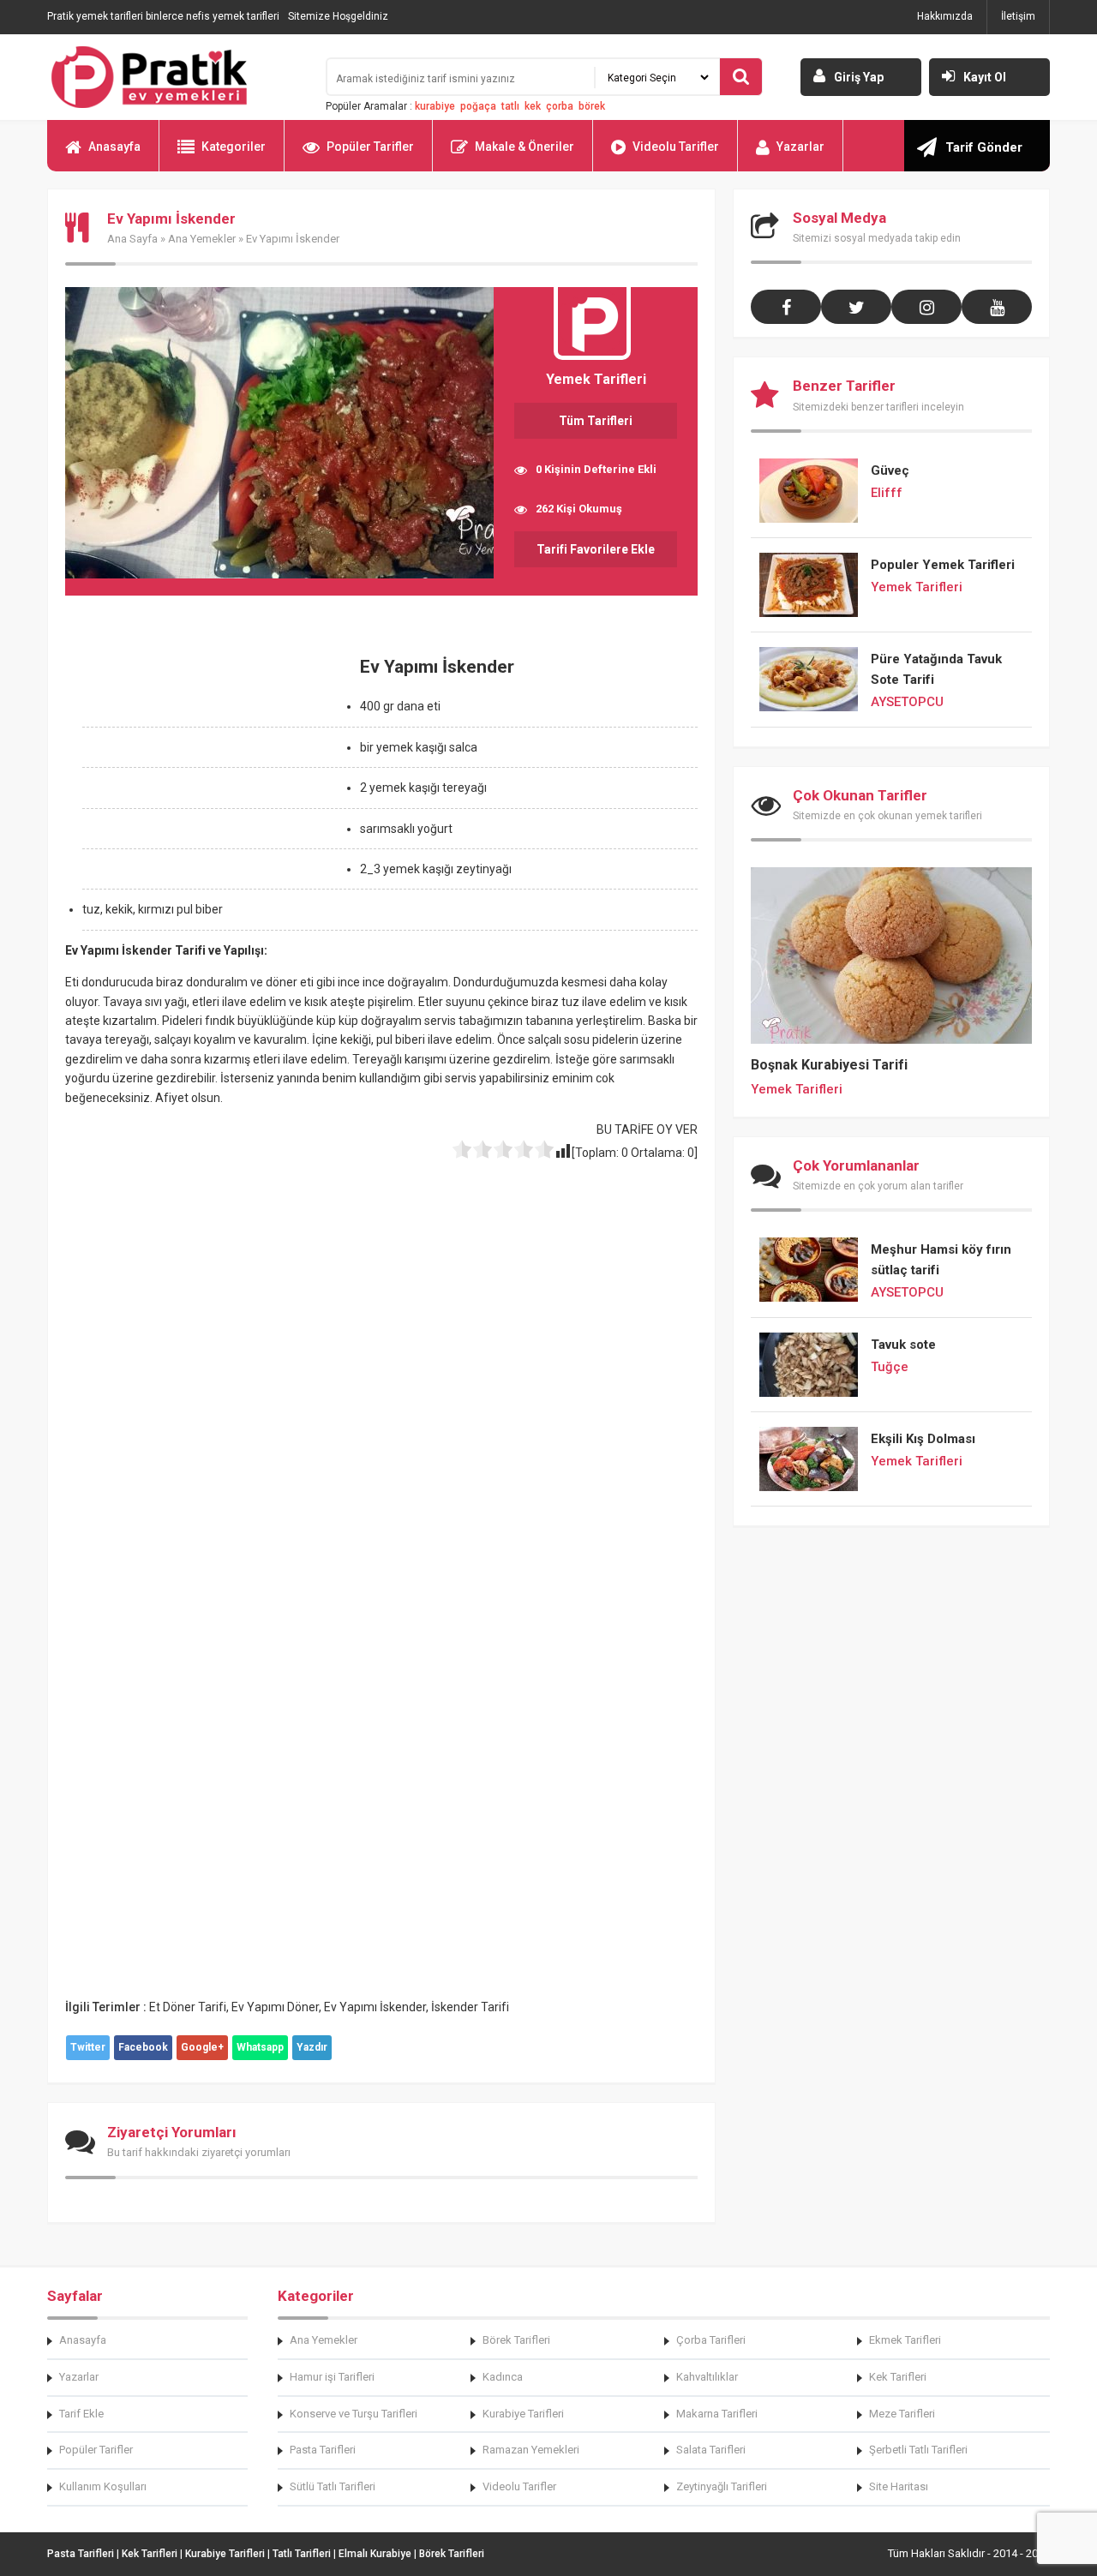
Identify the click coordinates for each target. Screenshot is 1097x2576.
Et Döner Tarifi (188, 2007)
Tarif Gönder (984, 147)
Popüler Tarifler (370, 147)
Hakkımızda (945, 16)
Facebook (143, 2047)
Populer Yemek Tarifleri (943, 565)
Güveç (890, 470)
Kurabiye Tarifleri (523, 2414)
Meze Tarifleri (902, 2414)
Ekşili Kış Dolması (923, 1439)
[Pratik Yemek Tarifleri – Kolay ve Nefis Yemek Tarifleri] (176, 77)
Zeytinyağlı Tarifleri (722, 2486)
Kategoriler (234, 147)
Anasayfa (114, 147)
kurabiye (435, 106)
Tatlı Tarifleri (302, 2554)
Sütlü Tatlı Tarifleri (333, 2486)
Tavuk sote (903, 1345)
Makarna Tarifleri (717, 2414)
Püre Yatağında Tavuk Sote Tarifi (936, 669)
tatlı (510, 106)
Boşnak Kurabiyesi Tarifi (829, 1065)
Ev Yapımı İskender (375, 2007)
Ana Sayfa (132, 239)
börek (592, 106)
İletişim (1018, 16)
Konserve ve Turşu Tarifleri (354, 2414)
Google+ (202, 2047)
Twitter (88, 2047)
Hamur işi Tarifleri (332, 2377)
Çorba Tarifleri (711, 2340)
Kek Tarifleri (898, 2377)
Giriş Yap (859, 77)
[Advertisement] (209, 765)
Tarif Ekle (81, 2414)
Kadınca (503, 2377)
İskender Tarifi (470, 2007)
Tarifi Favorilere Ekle (596, 549)
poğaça (478, 106)
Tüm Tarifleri (596, 421)
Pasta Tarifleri (323, 2450)
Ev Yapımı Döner (275, 2007)
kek (533, 106)
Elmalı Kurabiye (375, 2554)
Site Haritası (899, 2486)
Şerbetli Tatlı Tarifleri (918, 2450)
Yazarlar (800, 147)
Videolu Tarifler (676, 147)
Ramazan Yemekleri (531, 2450)
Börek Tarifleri (516, 2340)
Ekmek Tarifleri (905, 2340)
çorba (560, 106)
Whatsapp (260, 2047)
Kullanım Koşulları (103, 2486)
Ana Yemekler (202, 239)
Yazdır (312, 2047)
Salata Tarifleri (711, 2450)
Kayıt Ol (985, 77)
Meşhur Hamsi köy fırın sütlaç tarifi (941, 1260)
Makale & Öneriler (525, 147)
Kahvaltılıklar (707, 2377)
